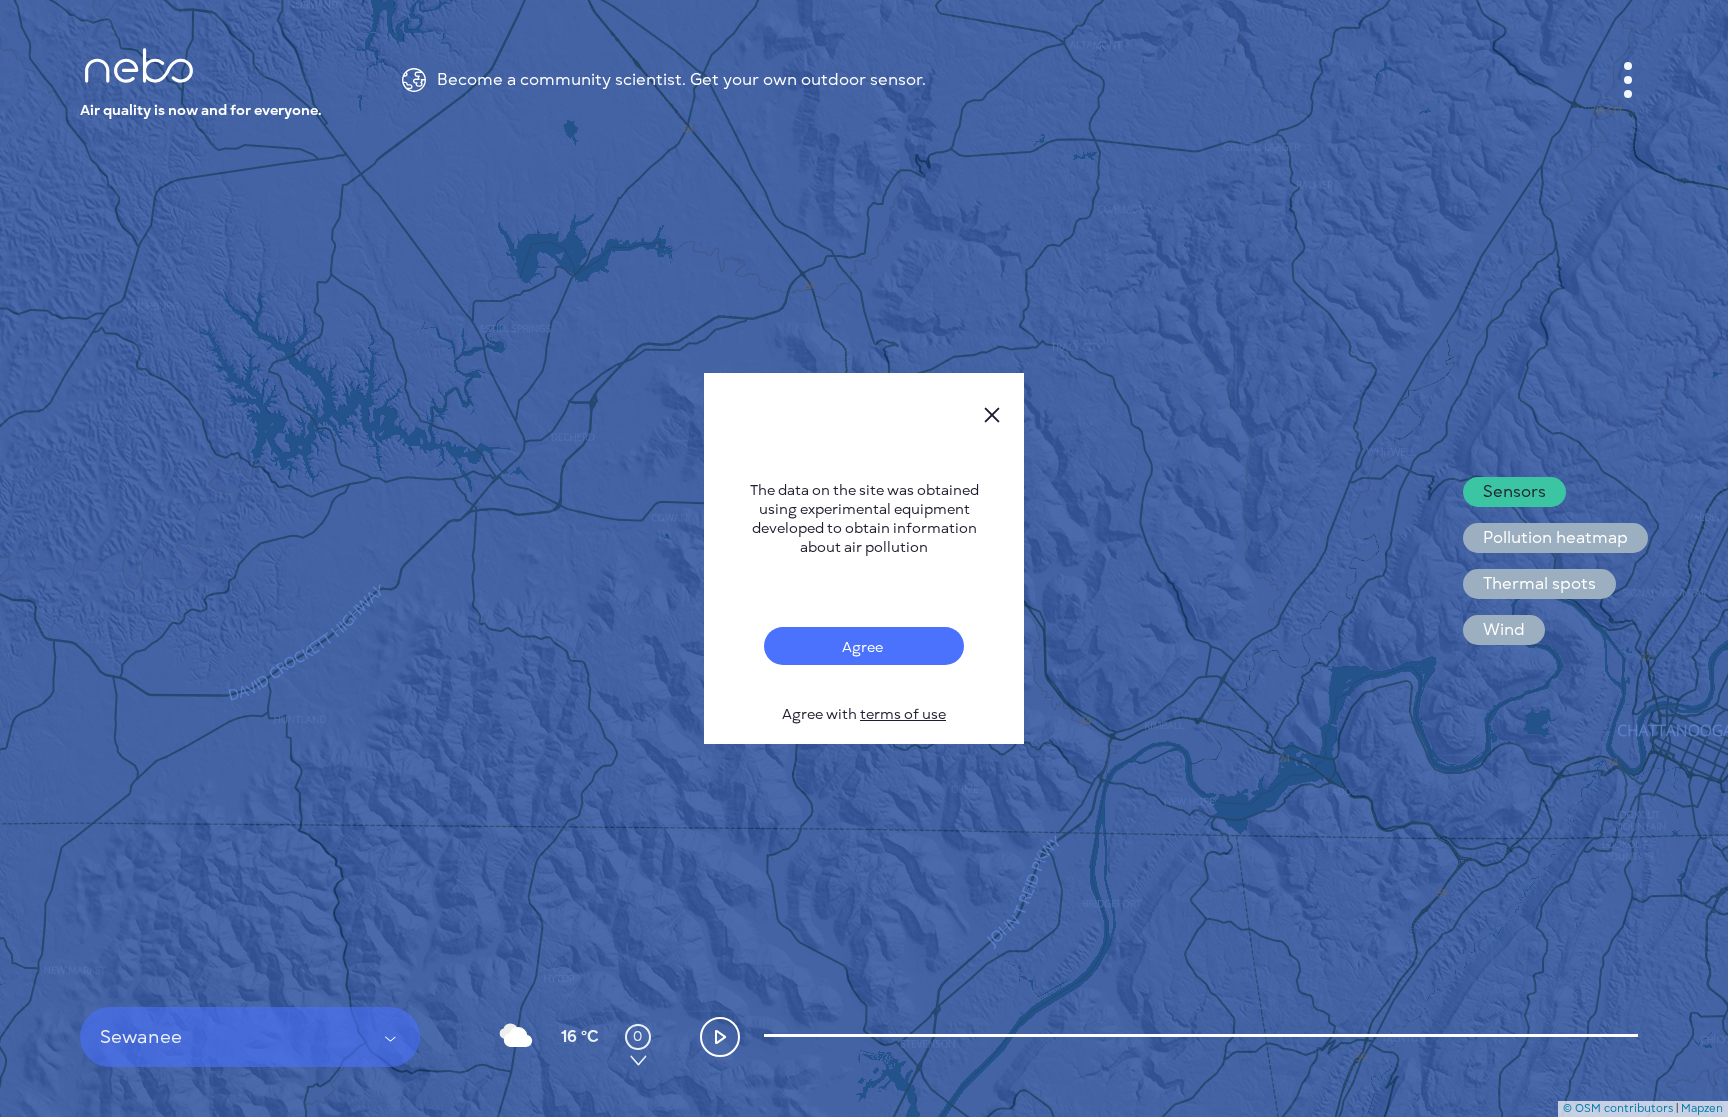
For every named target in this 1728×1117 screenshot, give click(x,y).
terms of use (903, 714)
